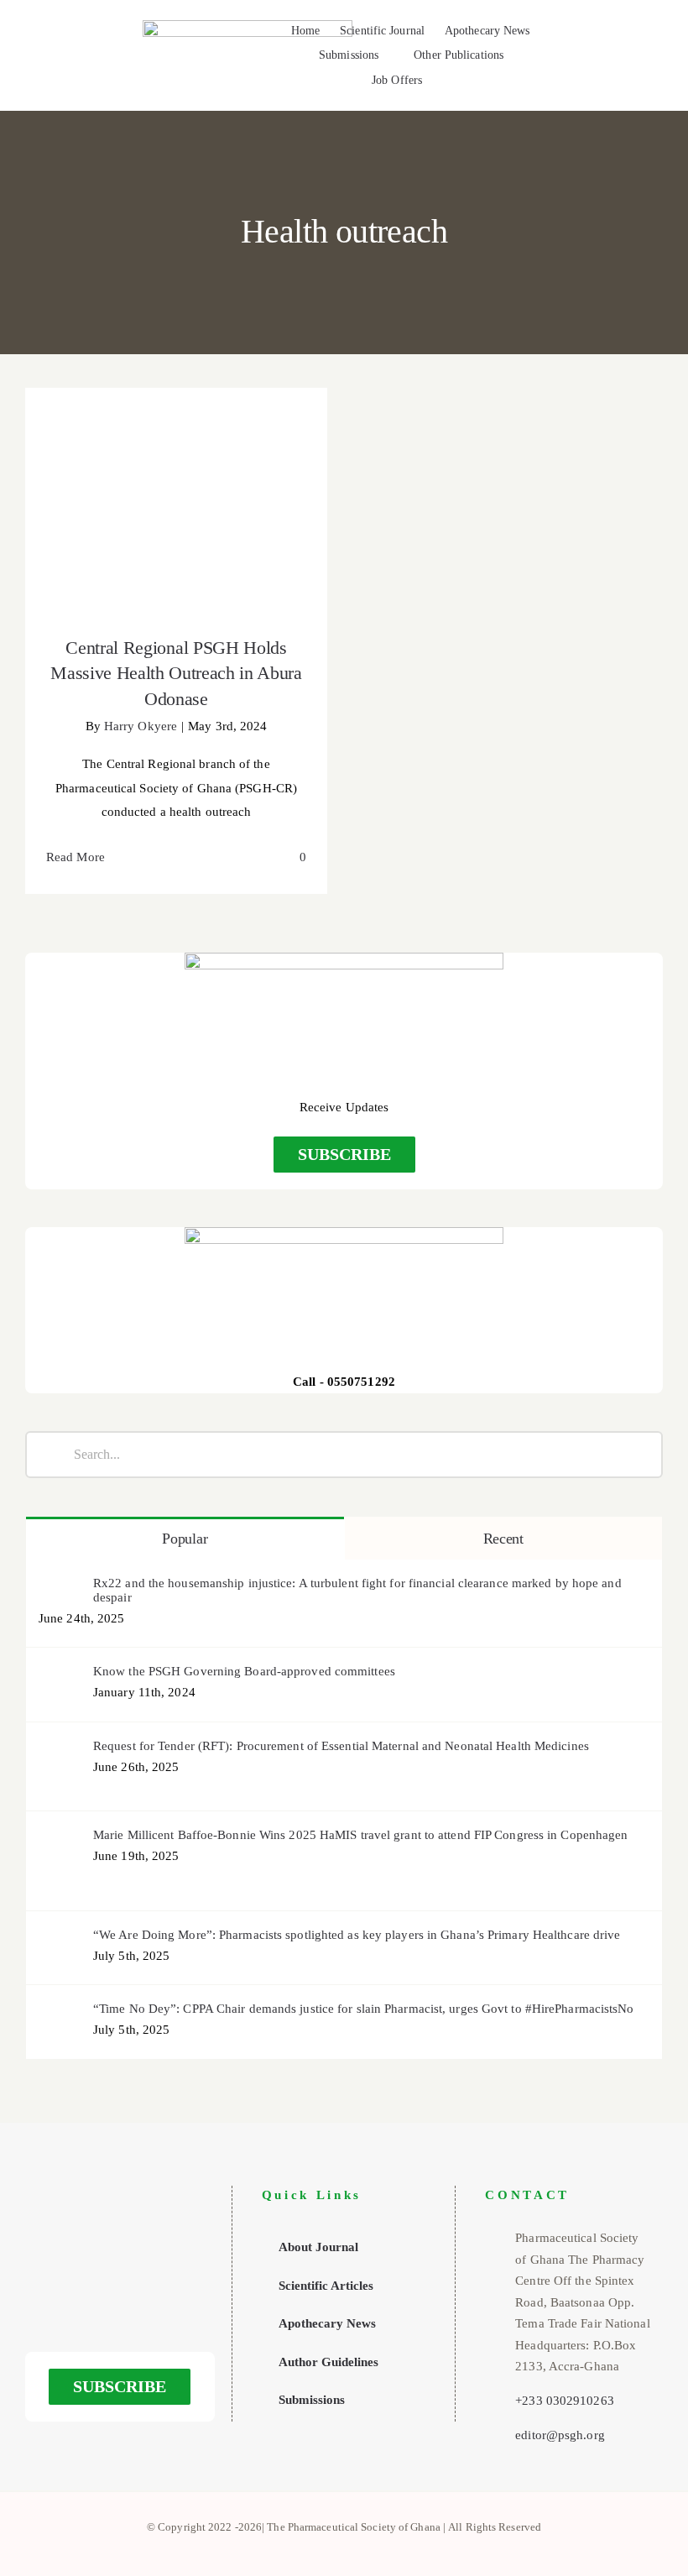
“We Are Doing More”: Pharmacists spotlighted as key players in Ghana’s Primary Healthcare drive (357, 1935)
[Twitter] (120, 2291)
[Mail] (144, 2291)
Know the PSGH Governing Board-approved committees (244, 1671)
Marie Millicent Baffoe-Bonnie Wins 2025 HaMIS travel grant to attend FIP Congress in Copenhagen (361, 1835)
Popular (185, 1539)
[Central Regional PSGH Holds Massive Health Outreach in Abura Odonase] (176, 501)
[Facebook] (96, 2291)
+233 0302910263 (565, 2401)
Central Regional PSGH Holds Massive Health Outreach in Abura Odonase (177, 475)
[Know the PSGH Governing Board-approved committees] (60, 1676)
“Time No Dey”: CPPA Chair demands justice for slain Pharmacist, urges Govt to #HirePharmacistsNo (364, 2009)
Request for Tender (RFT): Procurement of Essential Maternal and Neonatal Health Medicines (341, 1746)
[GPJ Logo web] (248, 26)
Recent (503, 1539)
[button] (447, 81)
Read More (76, 857)
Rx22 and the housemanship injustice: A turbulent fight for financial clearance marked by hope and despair (357, 1590)
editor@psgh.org (560, 2435)
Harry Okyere (141, 726)
